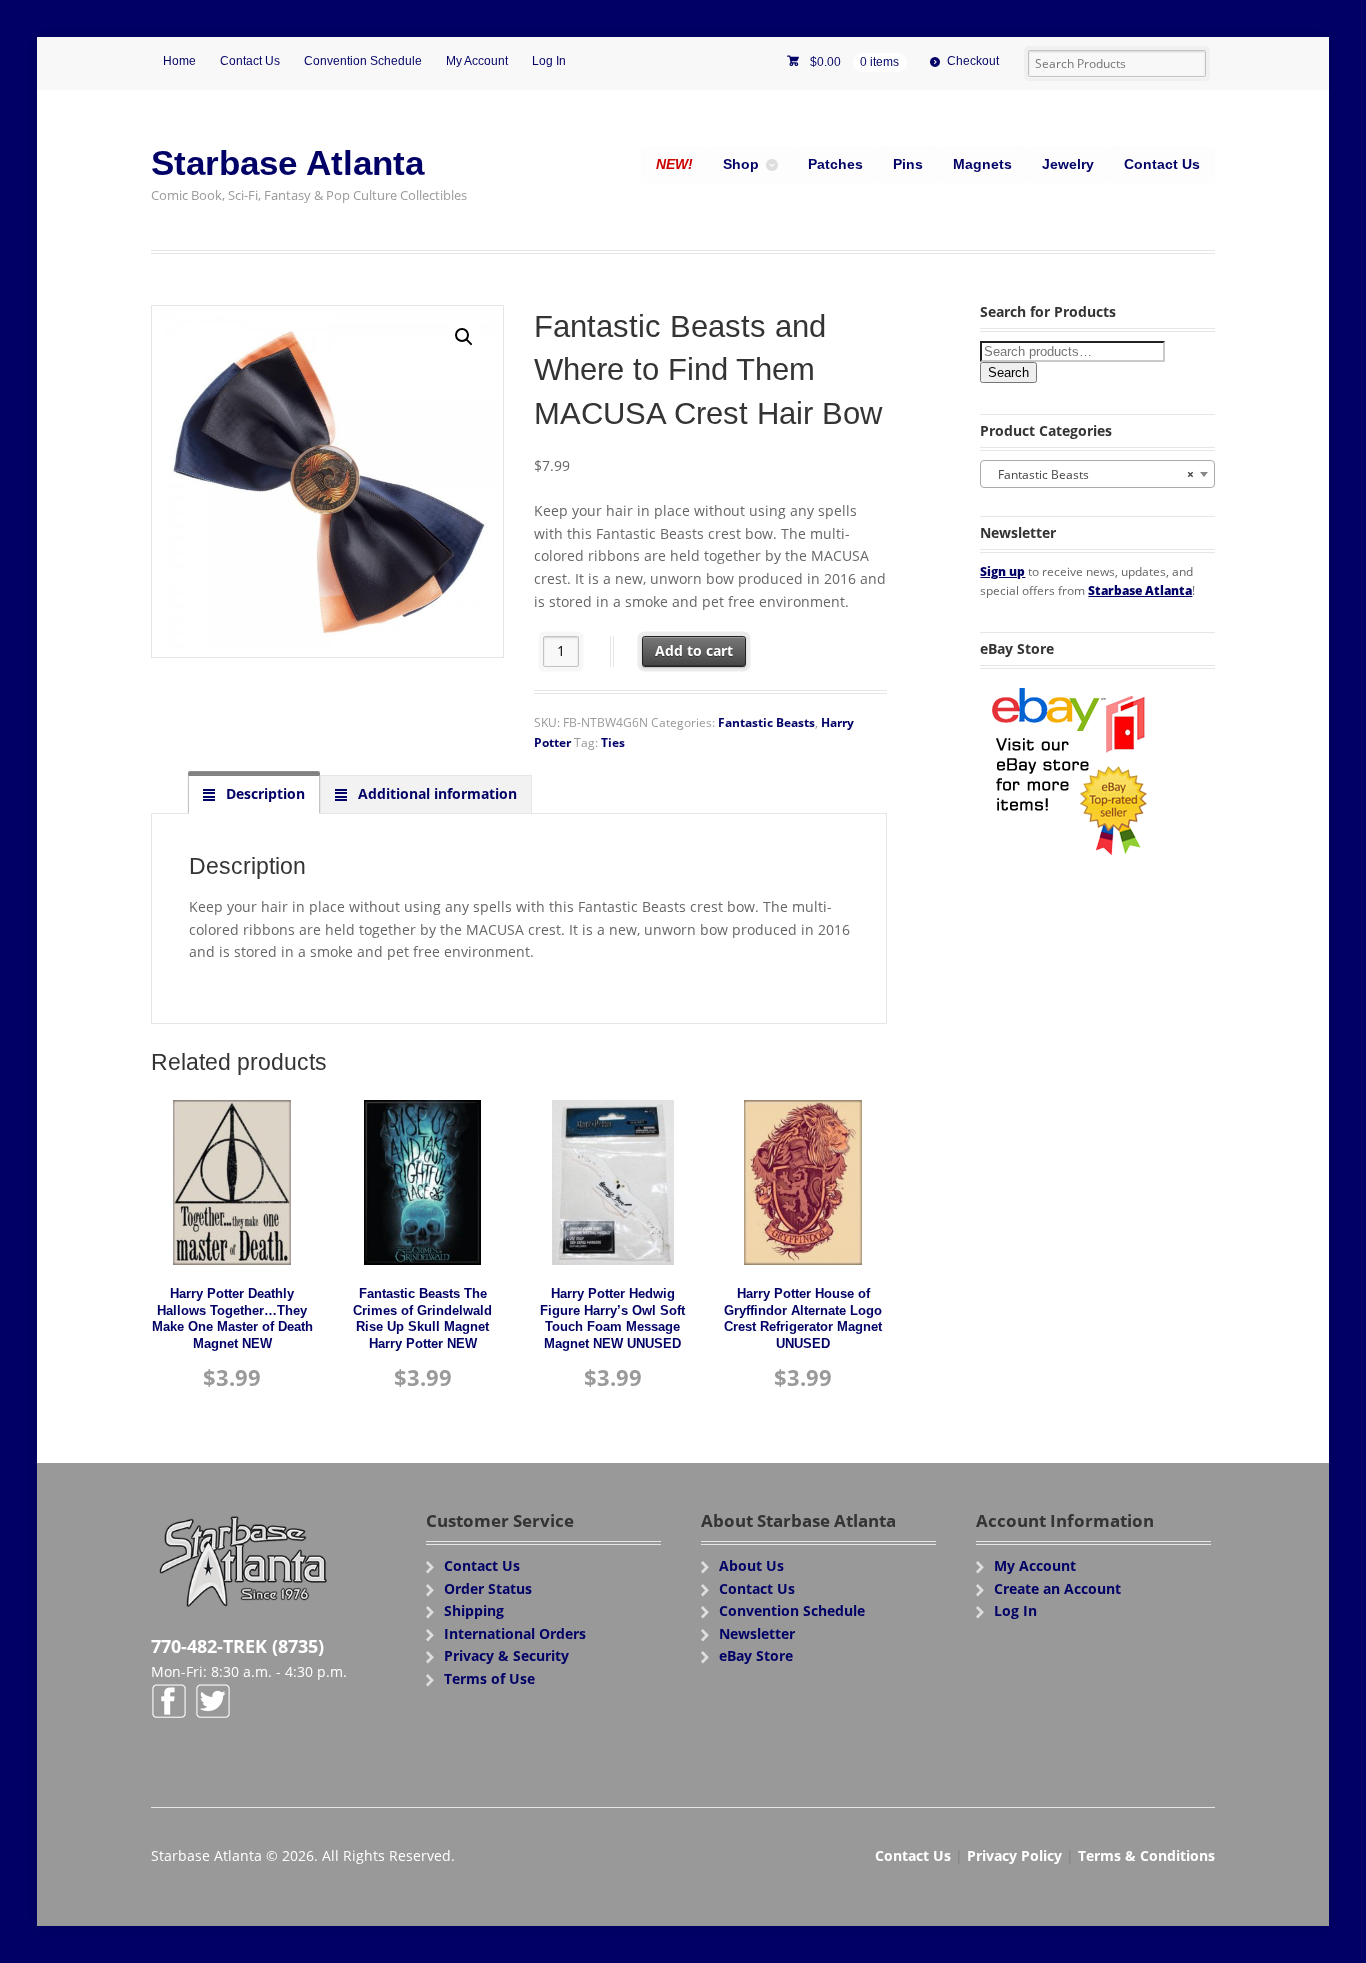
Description (263, 793)
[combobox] (1097, 474)
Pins (908, 164)
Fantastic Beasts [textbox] (1091, 474)
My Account (477, 61)
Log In (549, 61)
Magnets (982, 164)
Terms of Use (489, 1678)
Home (179, 61)
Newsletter (757, 1633)
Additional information (435, 793)
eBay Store (756, 1655)
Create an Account (1057, 1588)
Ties (613, 742)
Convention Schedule (363, 61)
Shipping (474, 1610)
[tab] (254, 794)
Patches (835, 164)
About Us (751, 1565)
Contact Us (250, 61)
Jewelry (1068, 164)
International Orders (515, 1633)
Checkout (973, 61)
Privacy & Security (506, 1655)
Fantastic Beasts (766, 722)
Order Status (488, 1588)
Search (1008, 372)
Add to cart (694, 650)
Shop (741, 164)
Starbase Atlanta (287, 162)
